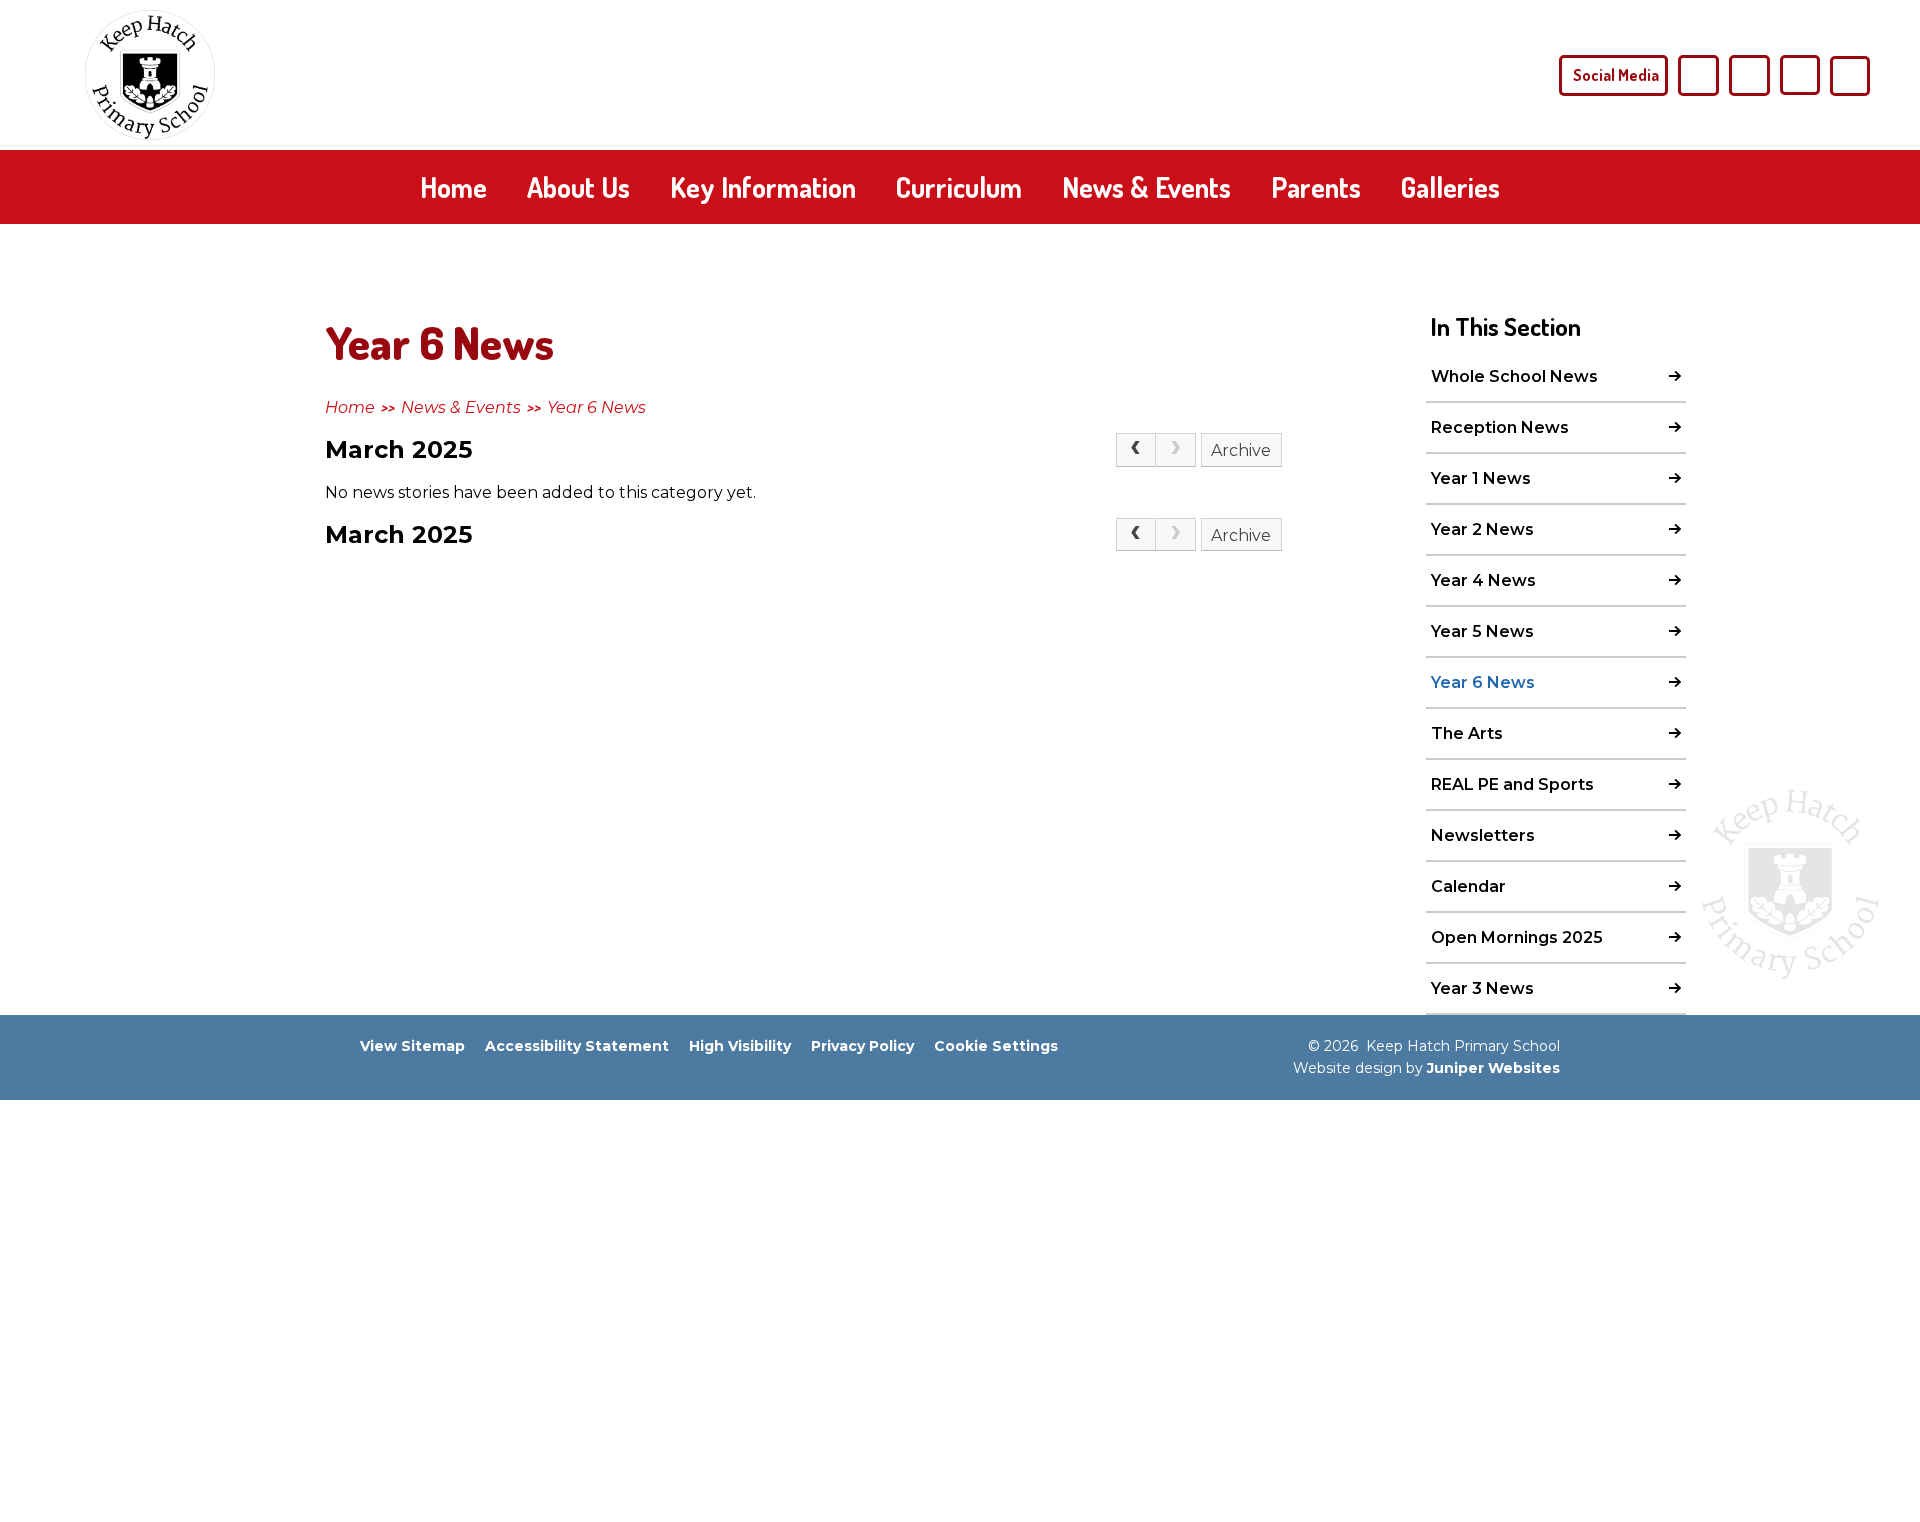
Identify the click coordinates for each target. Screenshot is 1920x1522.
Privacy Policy (862, 1046)
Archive (1241, 450)
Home (350, 407)
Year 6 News (596, 407)
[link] (1176, 450)
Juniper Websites (1493, 1068)
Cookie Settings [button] (996, 1046)
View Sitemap (412, 1046)
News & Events (461, 407)
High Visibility (740, 1046)
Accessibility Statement (577, 1046)
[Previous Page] (1136, 450)
